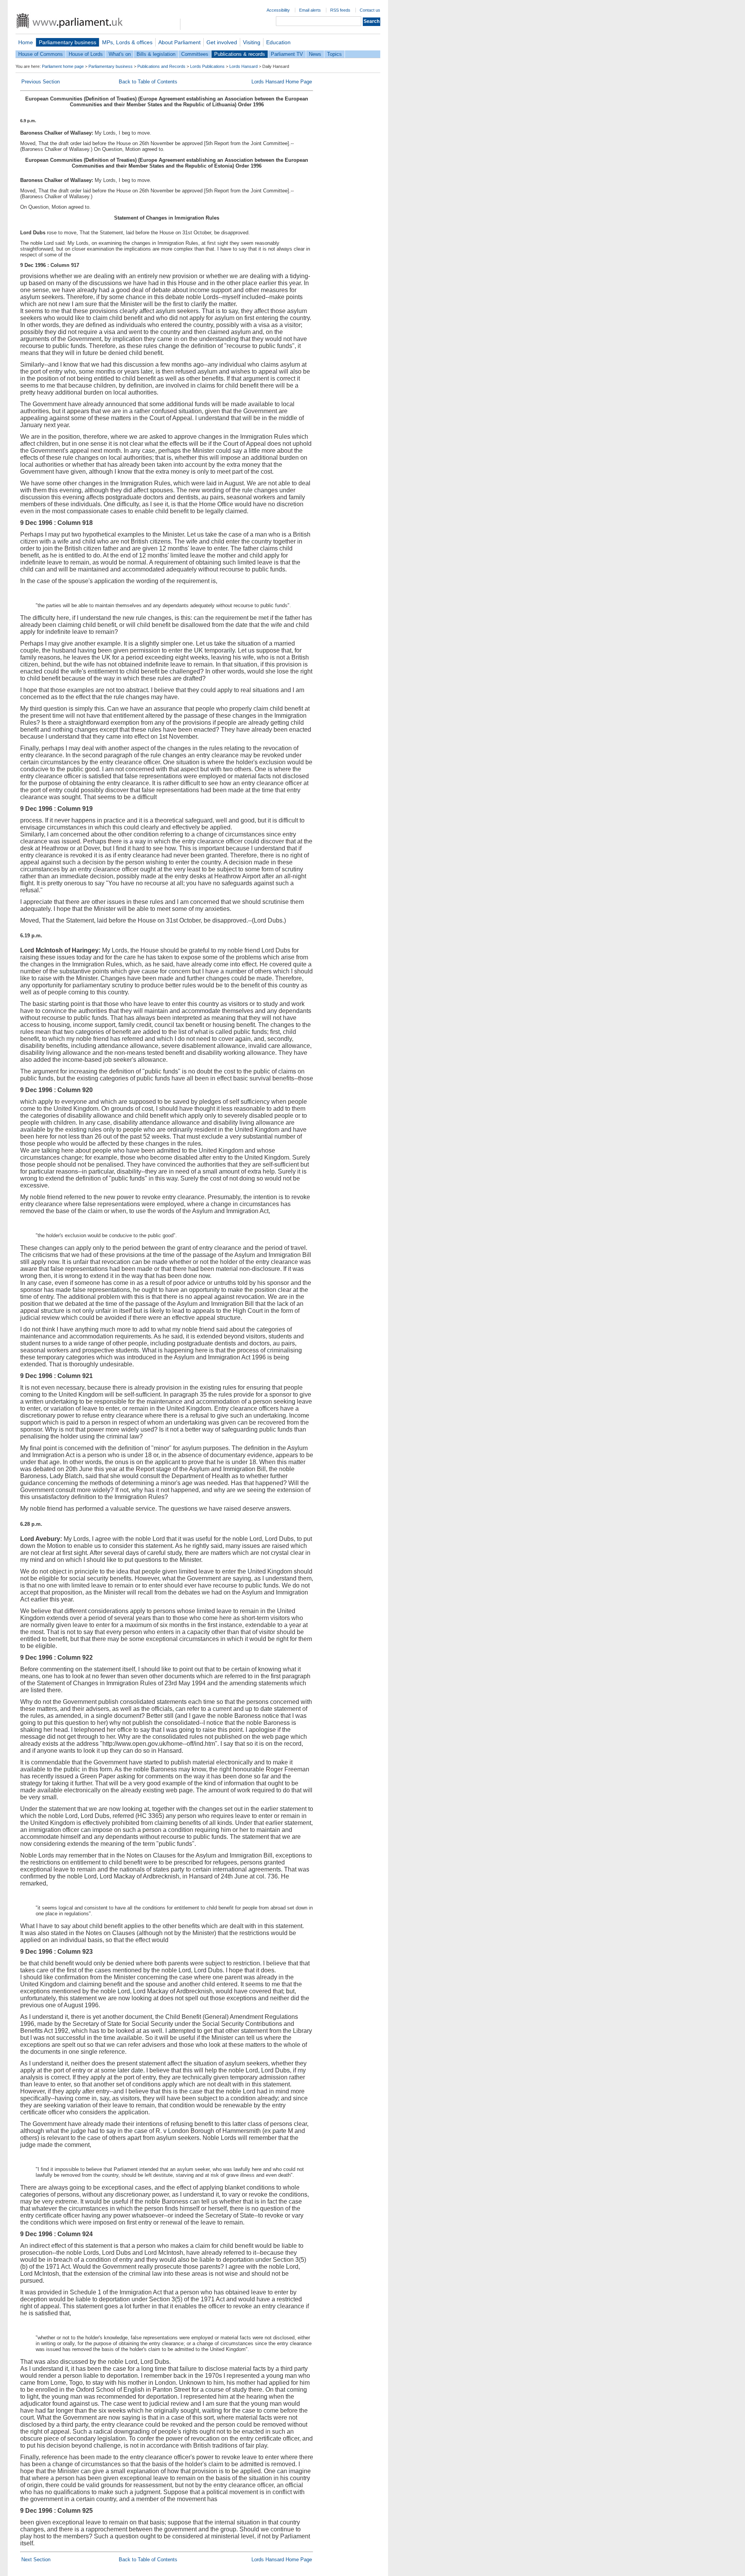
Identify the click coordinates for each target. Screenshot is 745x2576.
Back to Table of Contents (148, 82)
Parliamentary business (68, 42)
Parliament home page (63, 66)
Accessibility (278, 10)
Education (278, 42)
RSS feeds (340, 10)
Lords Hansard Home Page (282, 82)
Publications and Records (161, 66)
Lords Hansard (243, 66)
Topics (334, 54)
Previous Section (41, 82)
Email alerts (310, 10)
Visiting (252, 42)
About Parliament (179, 42)
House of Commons (41, 54)
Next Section (36, 2560)
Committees (195, 54)
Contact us (370, 10)
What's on (120, 54)
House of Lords (86, 54)
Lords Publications (207, 66)
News (315, 54)
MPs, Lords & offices (127, 42)
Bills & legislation (156, 54)
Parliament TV (287, 54)
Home (26, 42)
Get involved (222, 42)
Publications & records (240, 54)
